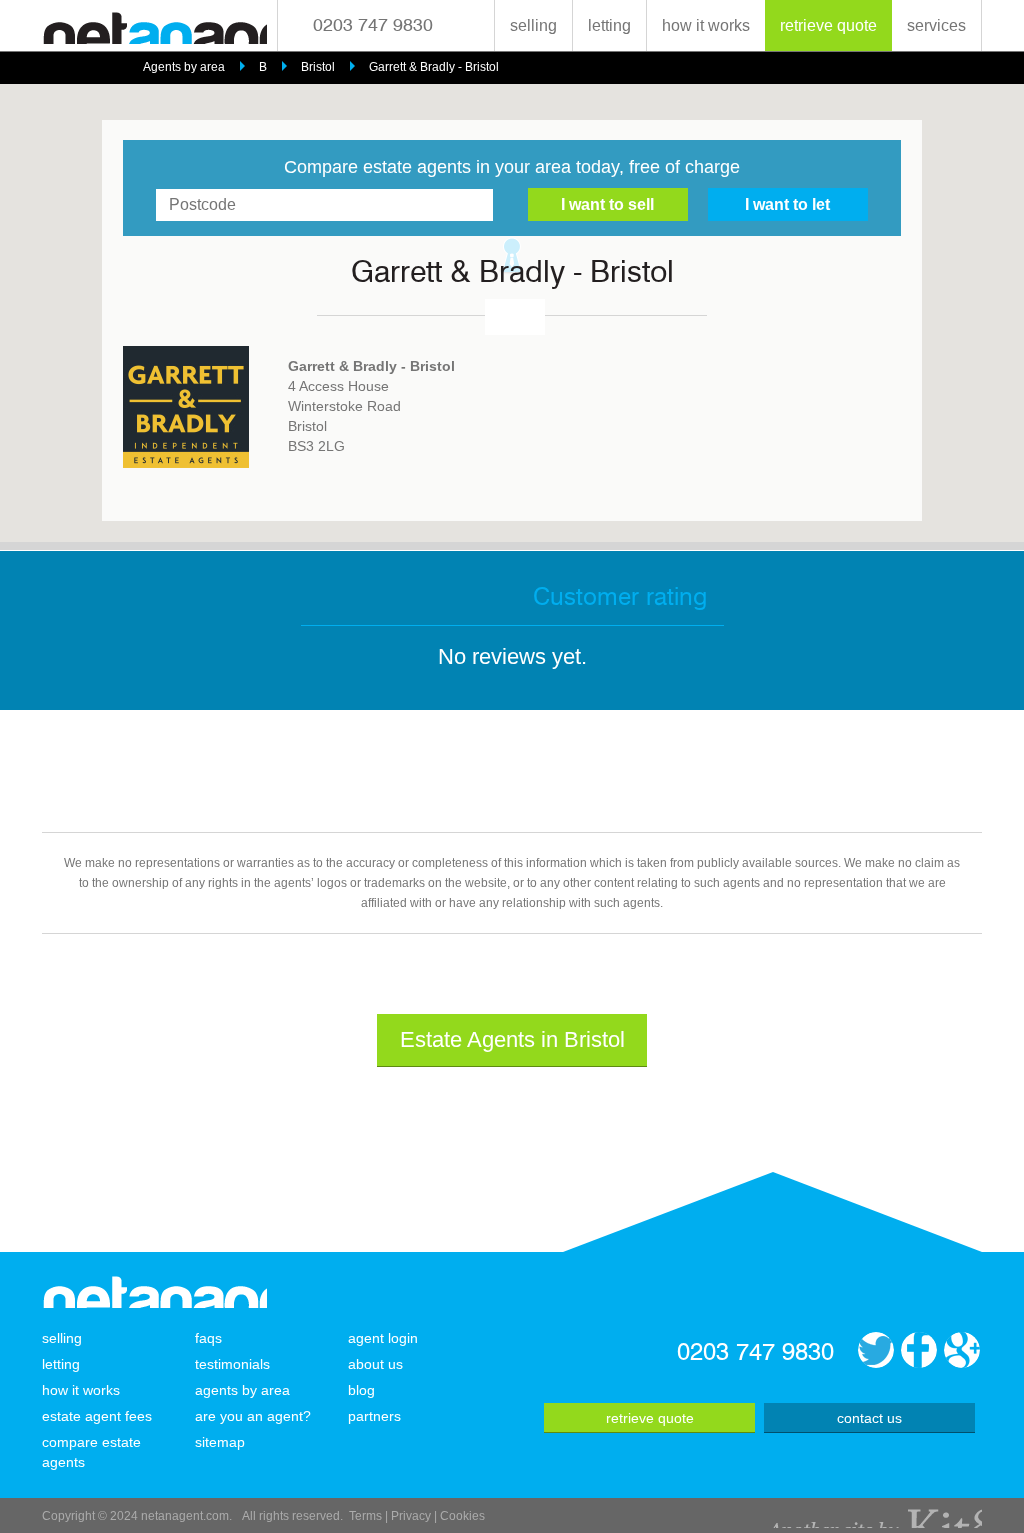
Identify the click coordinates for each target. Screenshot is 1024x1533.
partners (374, 1416)
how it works (706, 25)
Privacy (411, 1516)
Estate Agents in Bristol (512, 1039)
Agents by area (184, 67)
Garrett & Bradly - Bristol (434, 67)
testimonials (232, 1364)
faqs (208, 1338)
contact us (869, 1418)
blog (361, 1390)
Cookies (462, 1516)
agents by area (242, 1390)
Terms (365, 1516)
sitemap (220, 1442)
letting (609, 25)
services (936, 25)
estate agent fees (97, 1416)
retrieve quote (828, 25)
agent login (383, 1338)
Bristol (318, 67)
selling (533, 25)
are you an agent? (253, 1416)
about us (375, 1364)
